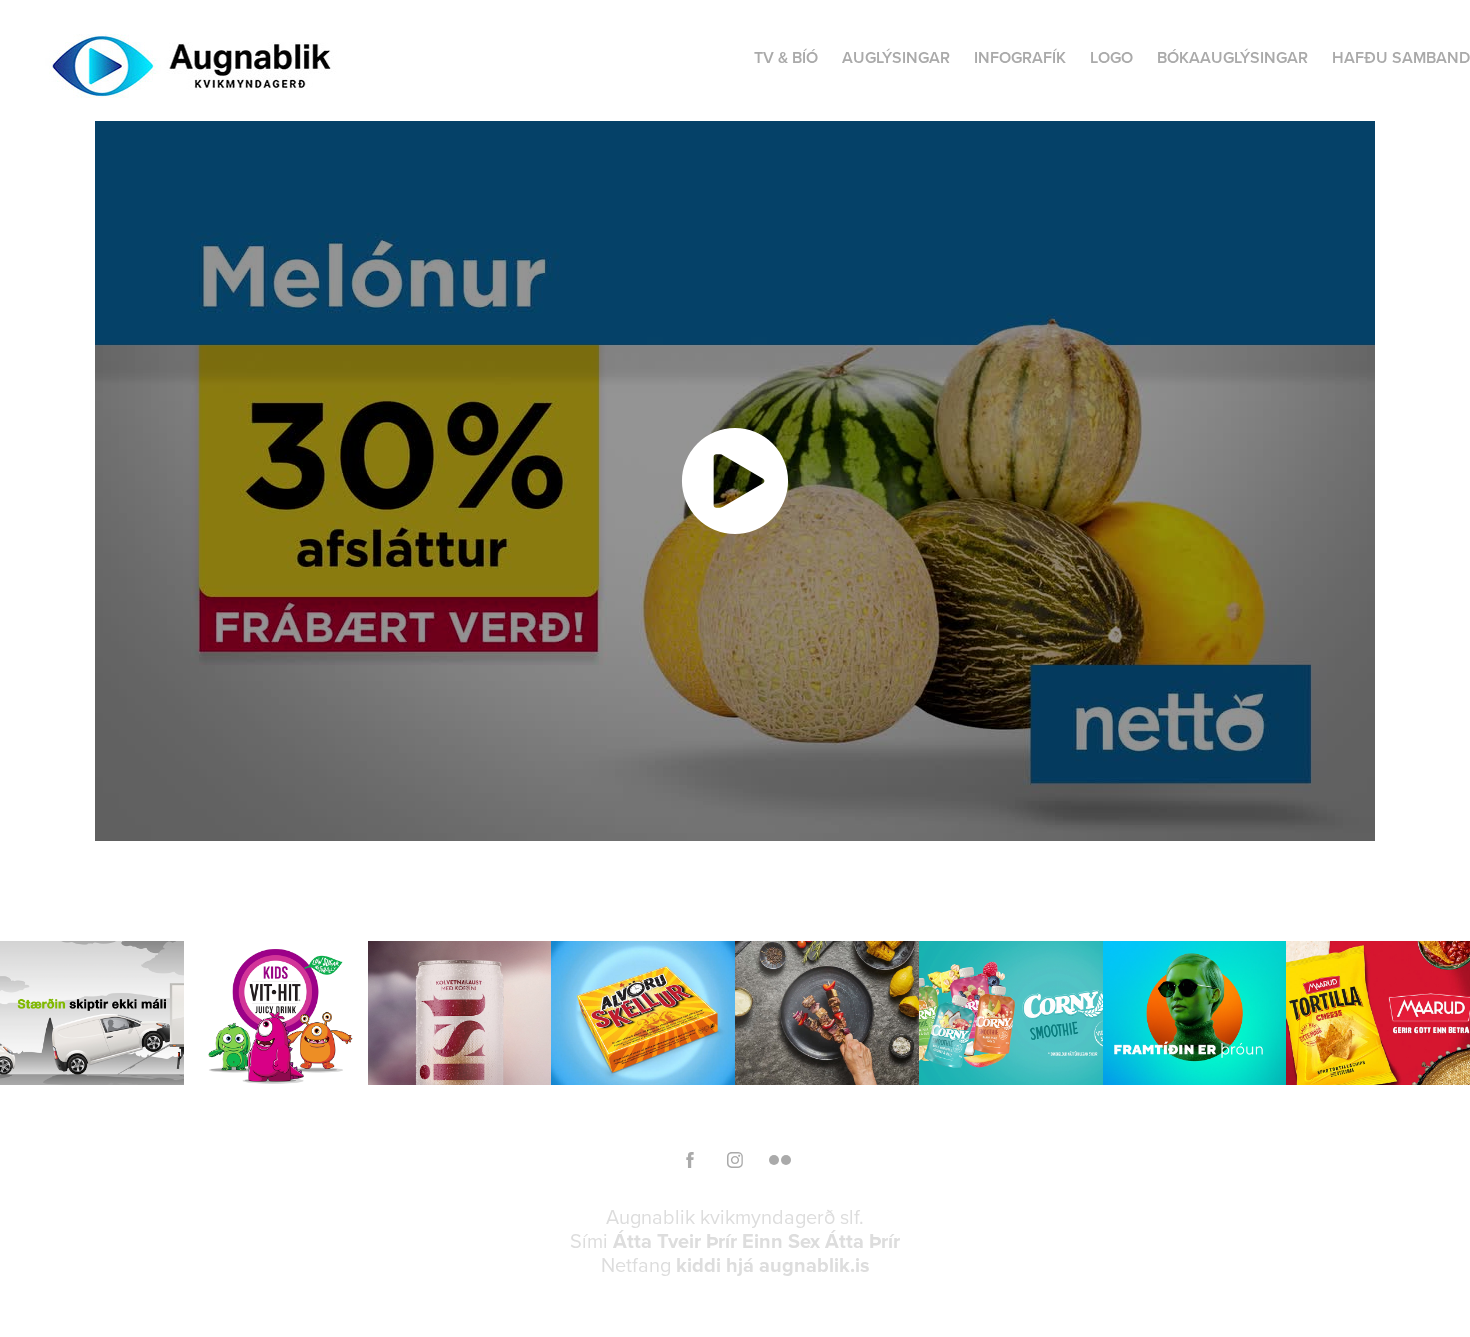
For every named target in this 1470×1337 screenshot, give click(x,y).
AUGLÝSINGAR (896, 57)
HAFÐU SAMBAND (1401, 57)
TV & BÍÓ (786, 57)
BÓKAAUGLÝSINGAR (1232, 57)
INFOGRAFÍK (1020, 57)
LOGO (1111, 57)
